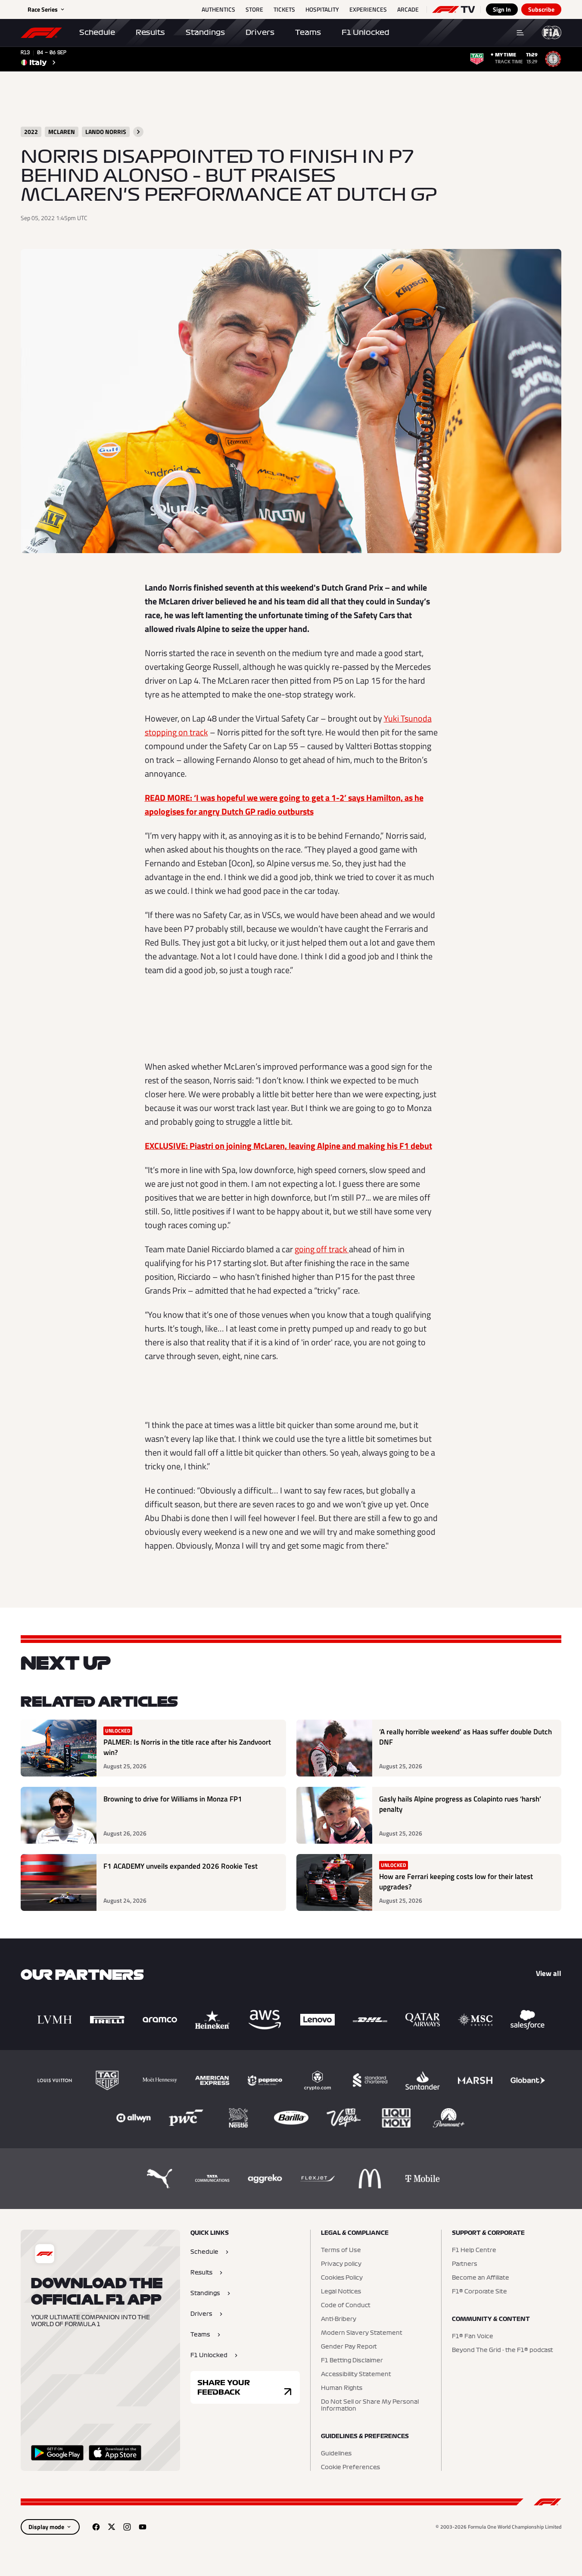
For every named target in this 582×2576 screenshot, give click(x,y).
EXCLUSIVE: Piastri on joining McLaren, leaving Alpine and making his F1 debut (288, 1146)
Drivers (260, 32)
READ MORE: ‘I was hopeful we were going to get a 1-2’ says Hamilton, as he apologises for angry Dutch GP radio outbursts (284, 804)
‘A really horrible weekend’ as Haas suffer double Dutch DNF (465, 1737)
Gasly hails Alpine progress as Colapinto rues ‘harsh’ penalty (460, 1804)
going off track (322, 1249)
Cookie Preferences (350, 2467)
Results (150, 32)
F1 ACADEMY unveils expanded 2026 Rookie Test (181, 1866)
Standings (205, 32)
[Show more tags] (138, 132)
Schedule (97, 32)
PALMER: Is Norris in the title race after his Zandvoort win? (187, 1747)
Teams (308, 32)
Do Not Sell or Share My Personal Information (370, 2405)
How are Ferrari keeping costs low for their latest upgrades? (456, 1882)
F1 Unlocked (366, 32)
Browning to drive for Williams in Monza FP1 (173, 1799)
